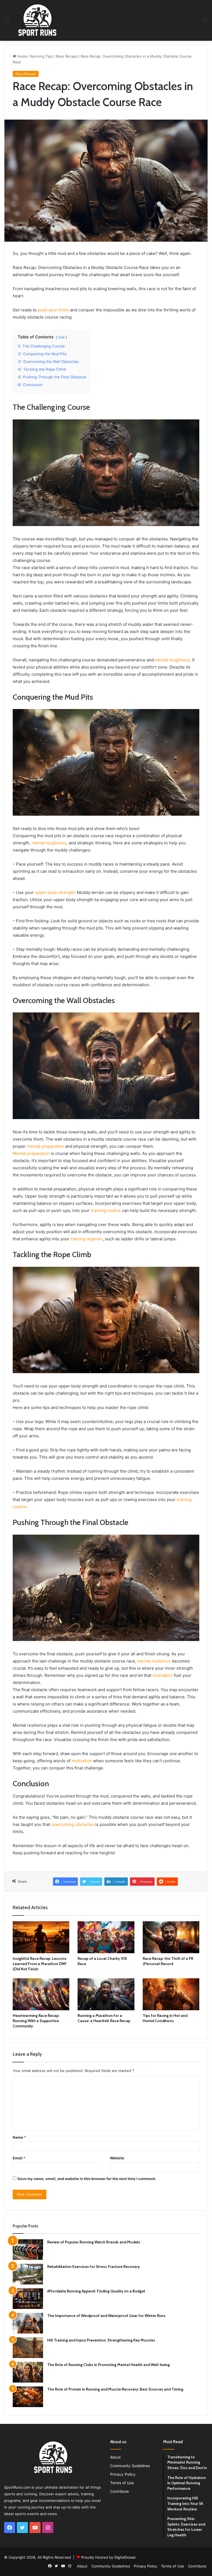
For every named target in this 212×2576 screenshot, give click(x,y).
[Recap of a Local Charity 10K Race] (106, 1937)
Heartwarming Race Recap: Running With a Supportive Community (36, 2021)
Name (19, 2137)
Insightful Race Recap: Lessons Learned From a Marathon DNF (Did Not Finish (40, 1964)
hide (61, 337)
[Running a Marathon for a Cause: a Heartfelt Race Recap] (106, 1994)
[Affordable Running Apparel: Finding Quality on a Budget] (28, 2299)
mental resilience (154, 1661)
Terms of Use (122, 2483)
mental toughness (172, 660)
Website (117, 2158)
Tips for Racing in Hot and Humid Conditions (165, 2018)
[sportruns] (37, 20)
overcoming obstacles (73, 1824)
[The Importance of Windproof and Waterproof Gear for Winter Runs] (28, 2323)
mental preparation (46, 1146)
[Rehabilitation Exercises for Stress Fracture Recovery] (28, 2274)
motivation (163, 1675)
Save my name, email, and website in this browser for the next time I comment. (87, 2179)
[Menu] (7, 22)
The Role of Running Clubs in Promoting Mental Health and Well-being (108, 2365)
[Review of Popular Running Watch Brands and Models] (28, 2250)
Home (22, 56)
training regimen (87, 1239)
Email (19, 2158)
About (115, 2457)
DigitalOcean (125, 2557)
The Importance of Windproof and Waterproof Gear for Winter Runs (106, 2316)
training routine (106, 1210)
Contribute (120, 2491)
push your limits (53, 310)
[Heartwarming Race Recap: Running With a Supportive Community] (41, 1994)
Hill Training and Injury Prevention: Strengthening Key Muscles (101, 2340)
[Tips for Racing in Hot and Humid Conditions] (171, 1994)
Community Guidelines (130, 2466)
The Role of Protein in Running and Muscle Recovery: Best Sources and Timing (115, 2389)
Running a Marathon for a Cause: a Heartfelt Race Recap (104, 2018)
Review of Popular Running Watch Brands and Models (94, 2242)
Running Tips (42, 56)
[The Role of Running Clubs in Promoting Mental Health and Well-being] (28, 2372)
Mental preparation (31, 1153)
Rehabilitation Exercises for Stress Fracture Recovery (93, 2267)
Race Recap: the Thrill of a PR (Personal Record (168, 1961)
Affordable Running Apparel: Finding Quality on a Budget (96, 2291)
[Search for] (205, 22)
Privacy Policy (123, 2474)
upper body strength (55, 892)
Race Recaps (67, 56)
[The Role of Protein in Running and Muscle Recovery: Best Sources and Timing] (28, 2397)
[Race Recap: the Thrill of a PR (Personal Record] (171, 1937)
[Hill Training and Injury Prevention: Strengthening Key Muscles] (28, 2348)
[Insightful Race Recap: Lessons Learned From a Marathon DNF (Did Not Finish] (41, 1937)
